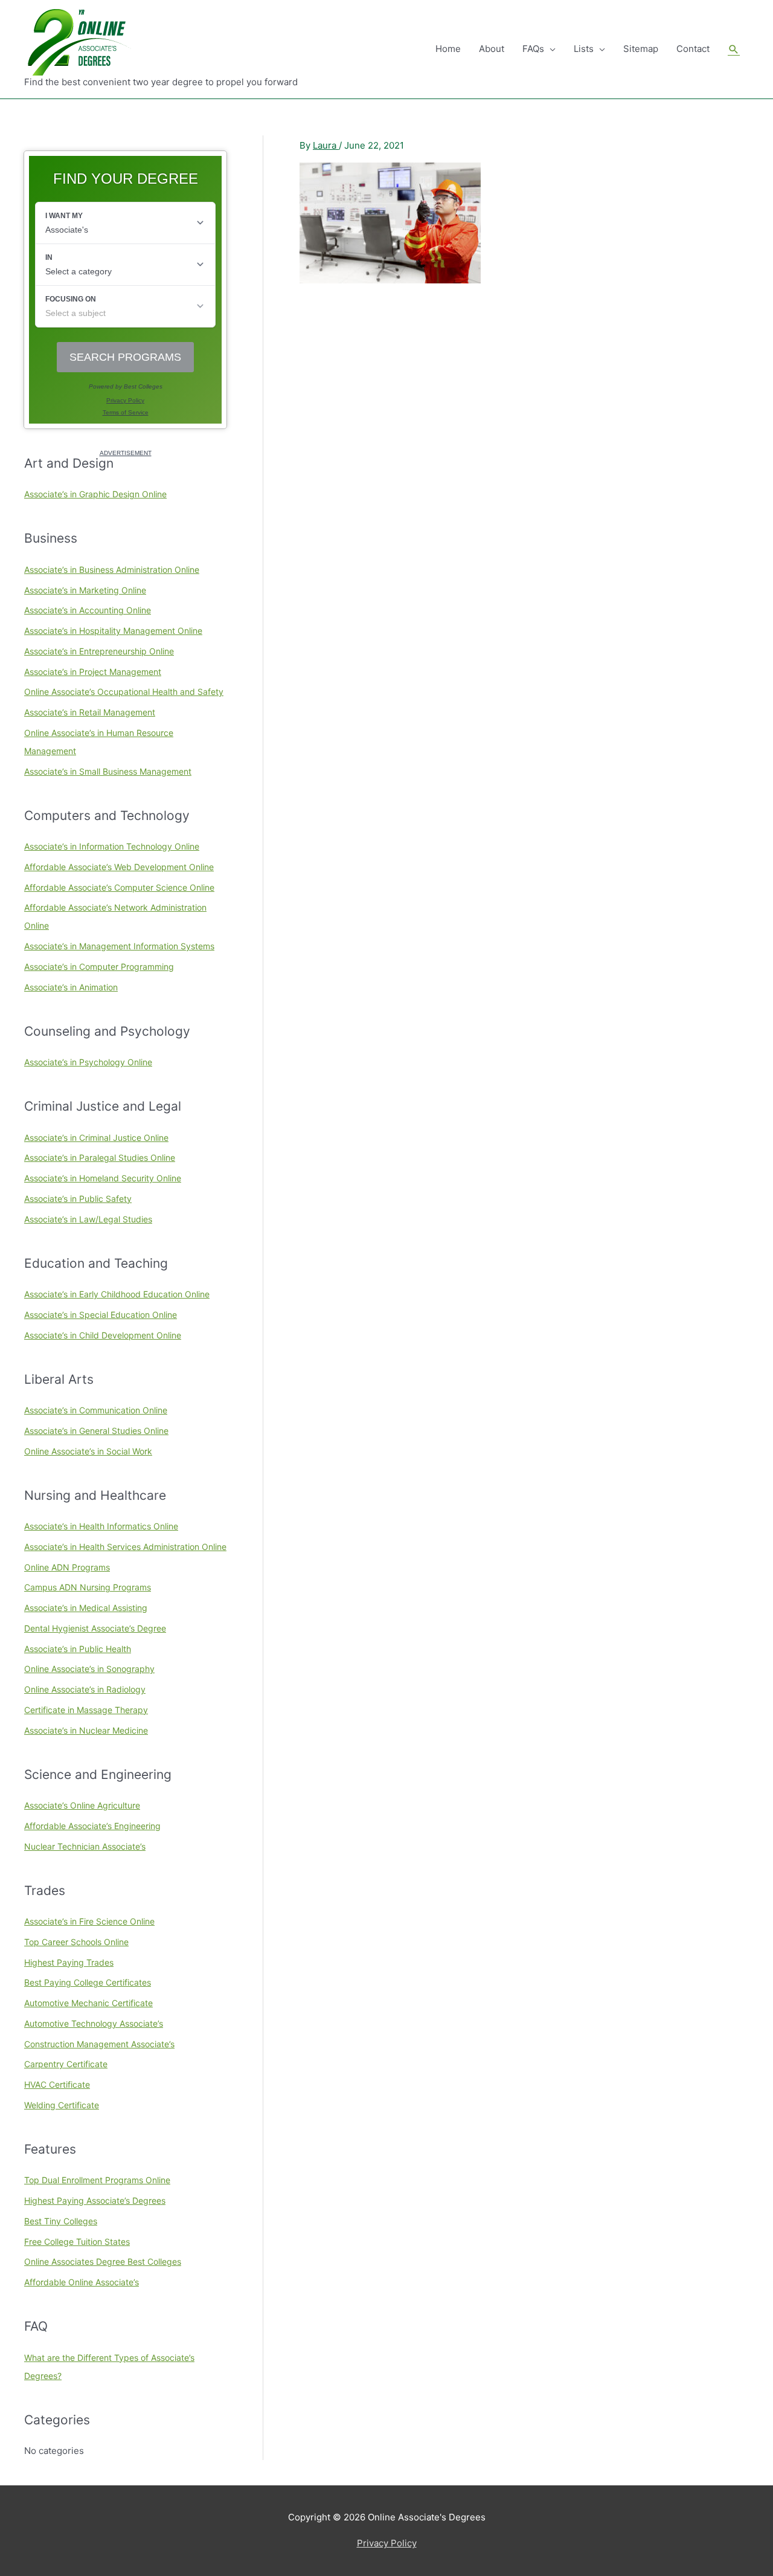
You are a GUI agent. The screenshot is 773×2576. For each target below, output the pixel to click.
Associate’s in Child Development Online (103, 1335)
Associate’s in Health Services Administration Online (125, 1547)
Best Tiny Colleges (61, 2221)
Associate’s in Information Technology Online (112, 846)
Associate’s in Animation (71, 987)
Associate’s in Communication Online (96, 1410)
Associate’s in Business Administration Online (112, 570)
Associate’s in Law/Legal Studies (88, 1219)
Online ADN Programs (67, 1567)
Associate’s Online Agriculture (82, 1805)
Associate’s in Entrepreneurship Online (99, 651)
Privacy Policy (387, 2543)
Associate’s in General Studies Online (96, 1431)
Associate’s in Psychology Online (88, 1062)
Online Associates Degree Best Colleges (103, 2261)
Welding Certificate (62, 2105)
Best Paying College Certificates (88, 1982)
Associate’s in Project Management (93, 672)
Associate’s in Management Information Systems (119, 946)
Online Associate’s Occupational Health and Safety (124, 692)
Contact (693, 49)
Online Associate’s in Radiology (85, 1689)
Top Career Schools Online (76, 1942)
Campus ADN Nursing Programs (88, 1587)
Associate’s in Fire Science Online (89, 1921)
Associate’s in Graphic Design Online (95, 494)
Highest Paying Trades (69, 1962)
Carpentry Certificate (66, 2064)
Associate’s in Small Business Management (108, 771)
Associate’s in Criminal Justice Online (96, 1138)
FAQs (533, 49)
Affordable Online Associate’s (82, 2282)
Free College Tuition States (77, 2242)
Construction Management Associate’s (99, 2044)
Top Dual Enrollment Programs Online (97, 2180)
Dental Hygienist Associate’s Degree (95, 1628)
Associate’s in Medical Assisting (86, 1608)
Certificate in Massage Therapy (86, 1710)
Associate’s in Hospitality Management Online (113, 631)
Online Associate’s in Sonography (89, 1669)
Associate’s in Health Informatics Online (101, 1526)
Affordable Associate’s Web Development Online (119, 867)
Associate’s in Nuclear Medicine (86, 1730)
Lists (584, 49)
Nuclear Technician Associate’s (85, 1846)
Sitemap (641, 49)
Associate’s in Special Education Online (101, 1315)
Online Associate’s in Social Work (88, 1451)
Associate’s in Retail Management (90, 712)
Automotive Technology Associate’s (94, 2023)
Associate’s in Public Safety (78, 1199)
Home (448, 49)
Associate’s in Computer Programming (99, 967)
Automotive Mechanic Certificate (88, 2003)
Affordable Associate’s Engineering (92, 1826)
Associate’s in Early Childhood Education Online (117, 1294)
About (492, 49)
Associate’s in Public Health (78, 1649)
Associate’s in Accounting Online (88, 610)
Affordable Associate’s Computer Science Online (119, 887)
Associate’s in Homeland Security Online (103, 1178)
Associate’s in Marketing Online (85, 590)
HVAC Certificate (57, 2084)
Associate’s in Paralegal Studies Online (100, 1157)
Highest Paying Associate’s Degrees (95, 2200)
